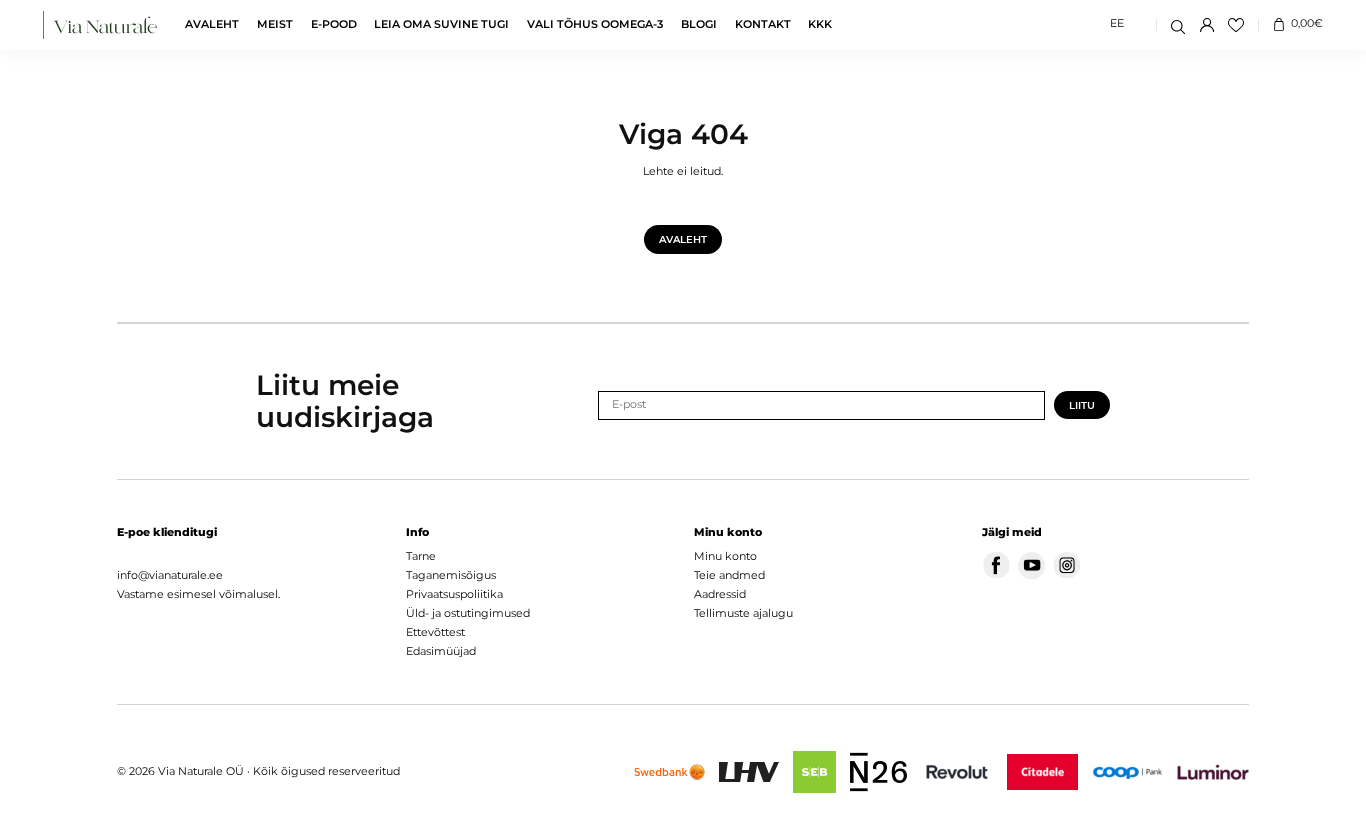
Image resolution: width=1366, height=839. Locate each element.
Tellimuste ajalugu (743, 613)
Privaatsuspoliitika (454, 594)
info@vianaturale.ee (170, 575)
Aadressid (720, 594)
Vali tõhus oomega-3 (595, 25)
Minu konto (725, 556)
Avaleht (212, 25)
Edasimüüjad (441, 651)
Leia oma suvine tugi (441, 25)
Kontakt (763, 25)
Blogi (699, 25)
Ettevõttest (435, 632)
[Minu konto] (1207, 25)
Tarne (421, 556)
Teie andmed (729, 575)
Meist (275, 25)
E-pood (334, 25)
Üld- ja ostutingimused (468, 613)
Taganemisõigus (451, 575)
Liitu (1082, 405)
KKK (820, 25)
